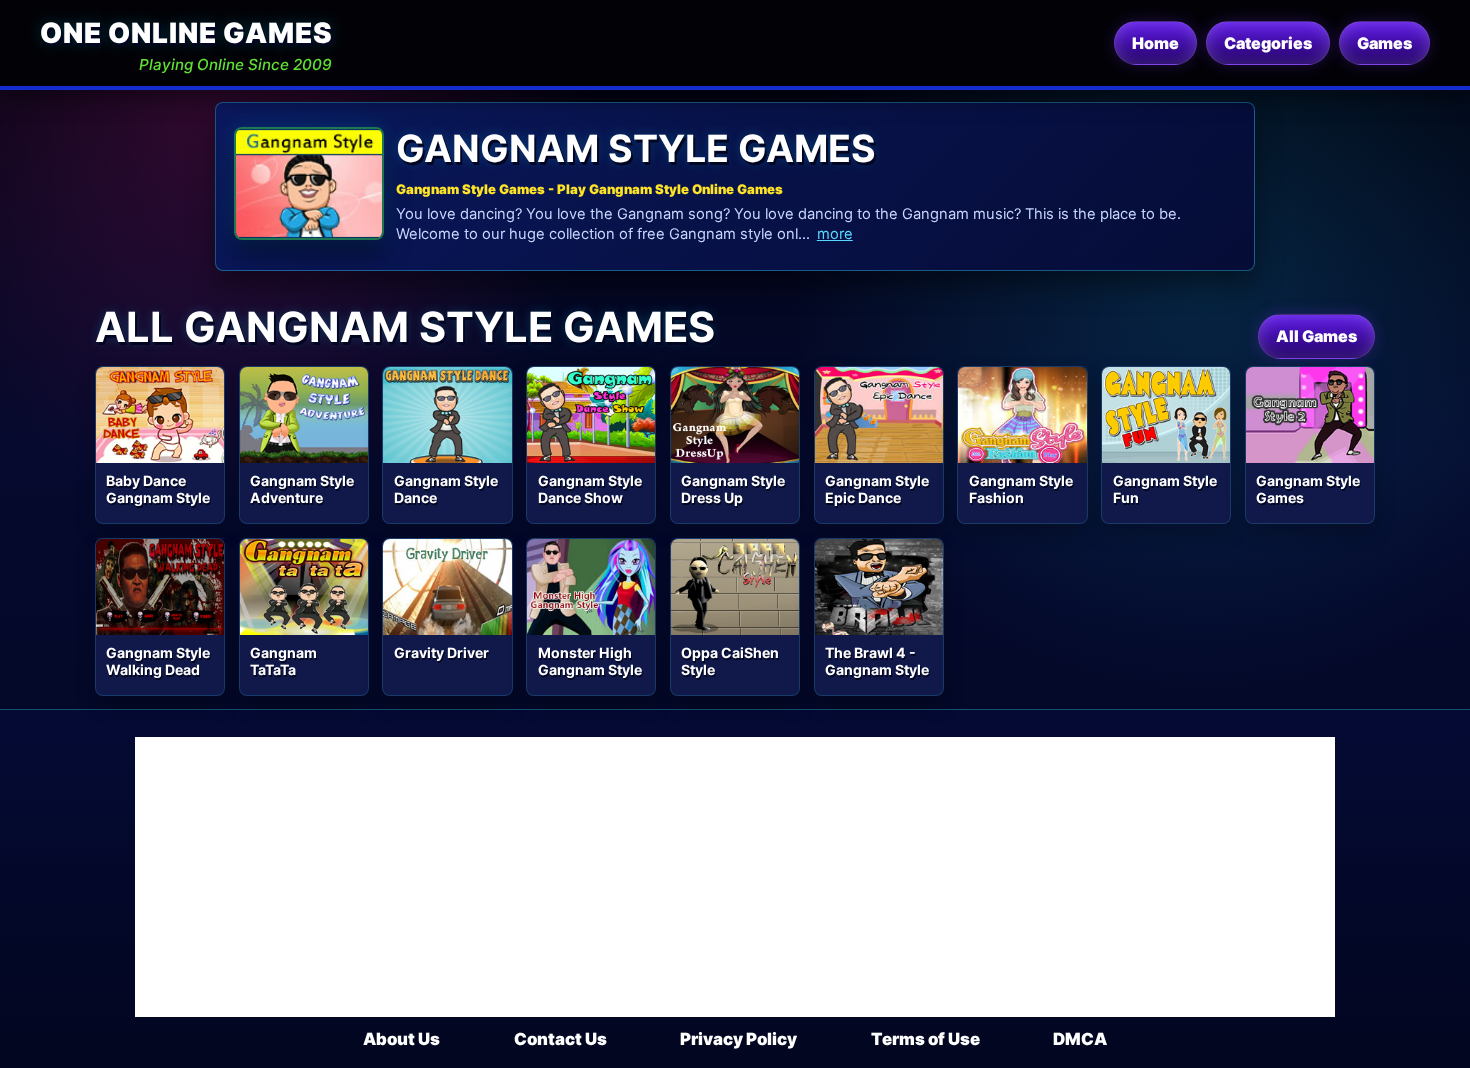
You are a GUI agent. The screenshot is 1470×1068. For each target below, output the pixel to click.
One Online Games (186, 33)
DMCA (1080, 1039)
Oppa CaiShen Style (730, 661)
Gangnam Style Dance (446, 489)
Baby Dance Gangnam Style (158, 489)
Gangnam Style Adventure (302, 489)
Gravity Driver (441, 652)
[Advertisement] (735, 877)
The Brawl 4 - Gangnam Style (877, 661)
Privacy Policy (738, 1039)
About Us (401, 1039)
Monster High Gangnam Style (590, 661)
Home (1155, 43)
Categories (1268, 43)
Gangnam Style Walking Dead (158, 661)
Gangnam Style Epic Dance (877, 489)
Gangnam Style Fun (1165, 489)
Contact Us (560, 1039)
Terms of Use (925, 1039)
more (835, 234)
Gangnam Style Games (1308, 489)
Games (1384, 43)
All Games (1316, 336)
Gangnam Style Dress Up (733, 489)
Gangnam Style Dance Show (590, 489)
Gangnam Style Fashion (1021, 489)
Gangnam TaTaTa (283, 661)
